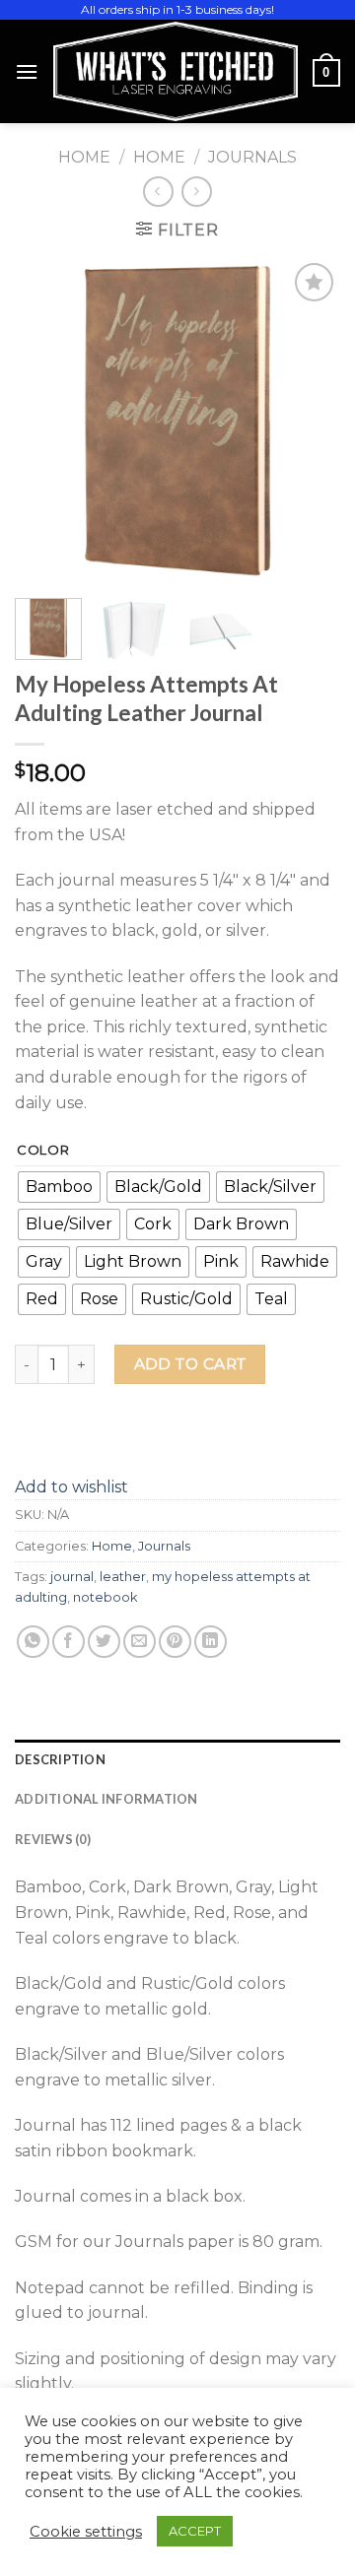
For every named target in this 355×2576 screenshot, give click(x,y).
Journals (252, 157)
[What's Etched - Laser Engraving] (176, 71)
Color (43, 1151)
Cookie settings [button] (86, 2532)
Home (84, 157)
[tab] (177, 1759)
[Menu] (27, 71)
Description (60, 1759)
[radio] (59, 1187)
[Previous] (46, 421)
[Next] (309, 421)
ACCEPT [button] (195, 2531)
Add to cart (190, 1364)
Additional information (106, 1799)
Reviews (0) (53, 1839)
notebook (105, 1597)
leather (123, 1577)
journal (72, 1577)
